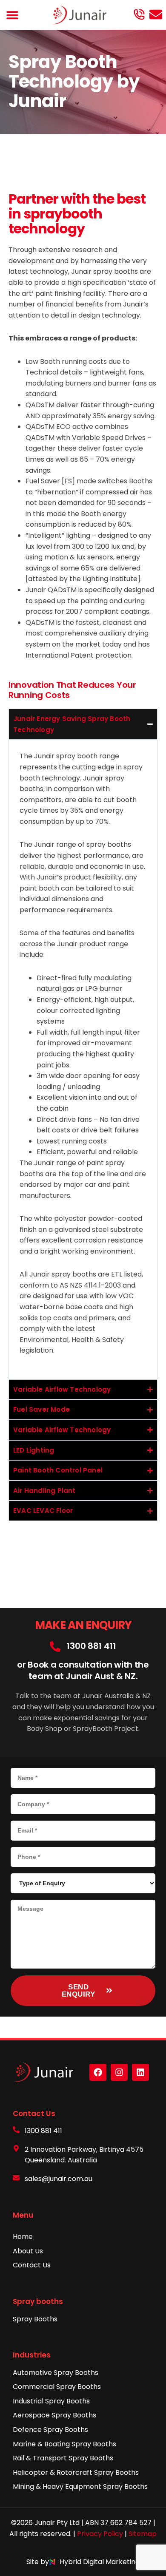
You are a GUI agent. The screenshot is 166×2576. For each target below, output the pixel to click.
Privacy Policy (100, 2534)
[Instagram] (119, 2072)
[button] (13, 15)
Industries (32, 2355)
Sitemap (143, 2534)
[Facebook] (98, 2072)
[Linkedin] (140, 2072)
